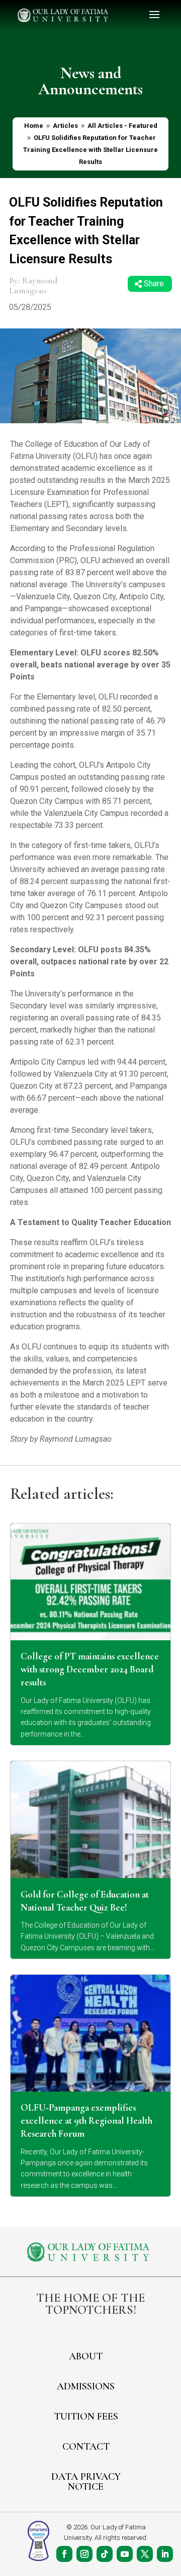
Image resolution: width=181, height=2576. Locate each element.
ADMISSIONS (86, 2386)
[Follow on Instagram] (84, 2554)
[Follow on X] (145, 2554)
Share (154, 284)
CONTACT (86, 2447)
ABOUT (86, 2356)
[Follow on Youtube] (125, 2554)
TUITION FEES (86, 2417)
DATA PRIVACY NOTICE (86, 2482)
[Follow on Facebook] (64, 2554)
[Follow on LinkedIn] (165, 2554)
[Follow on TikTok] (105, 2554)
